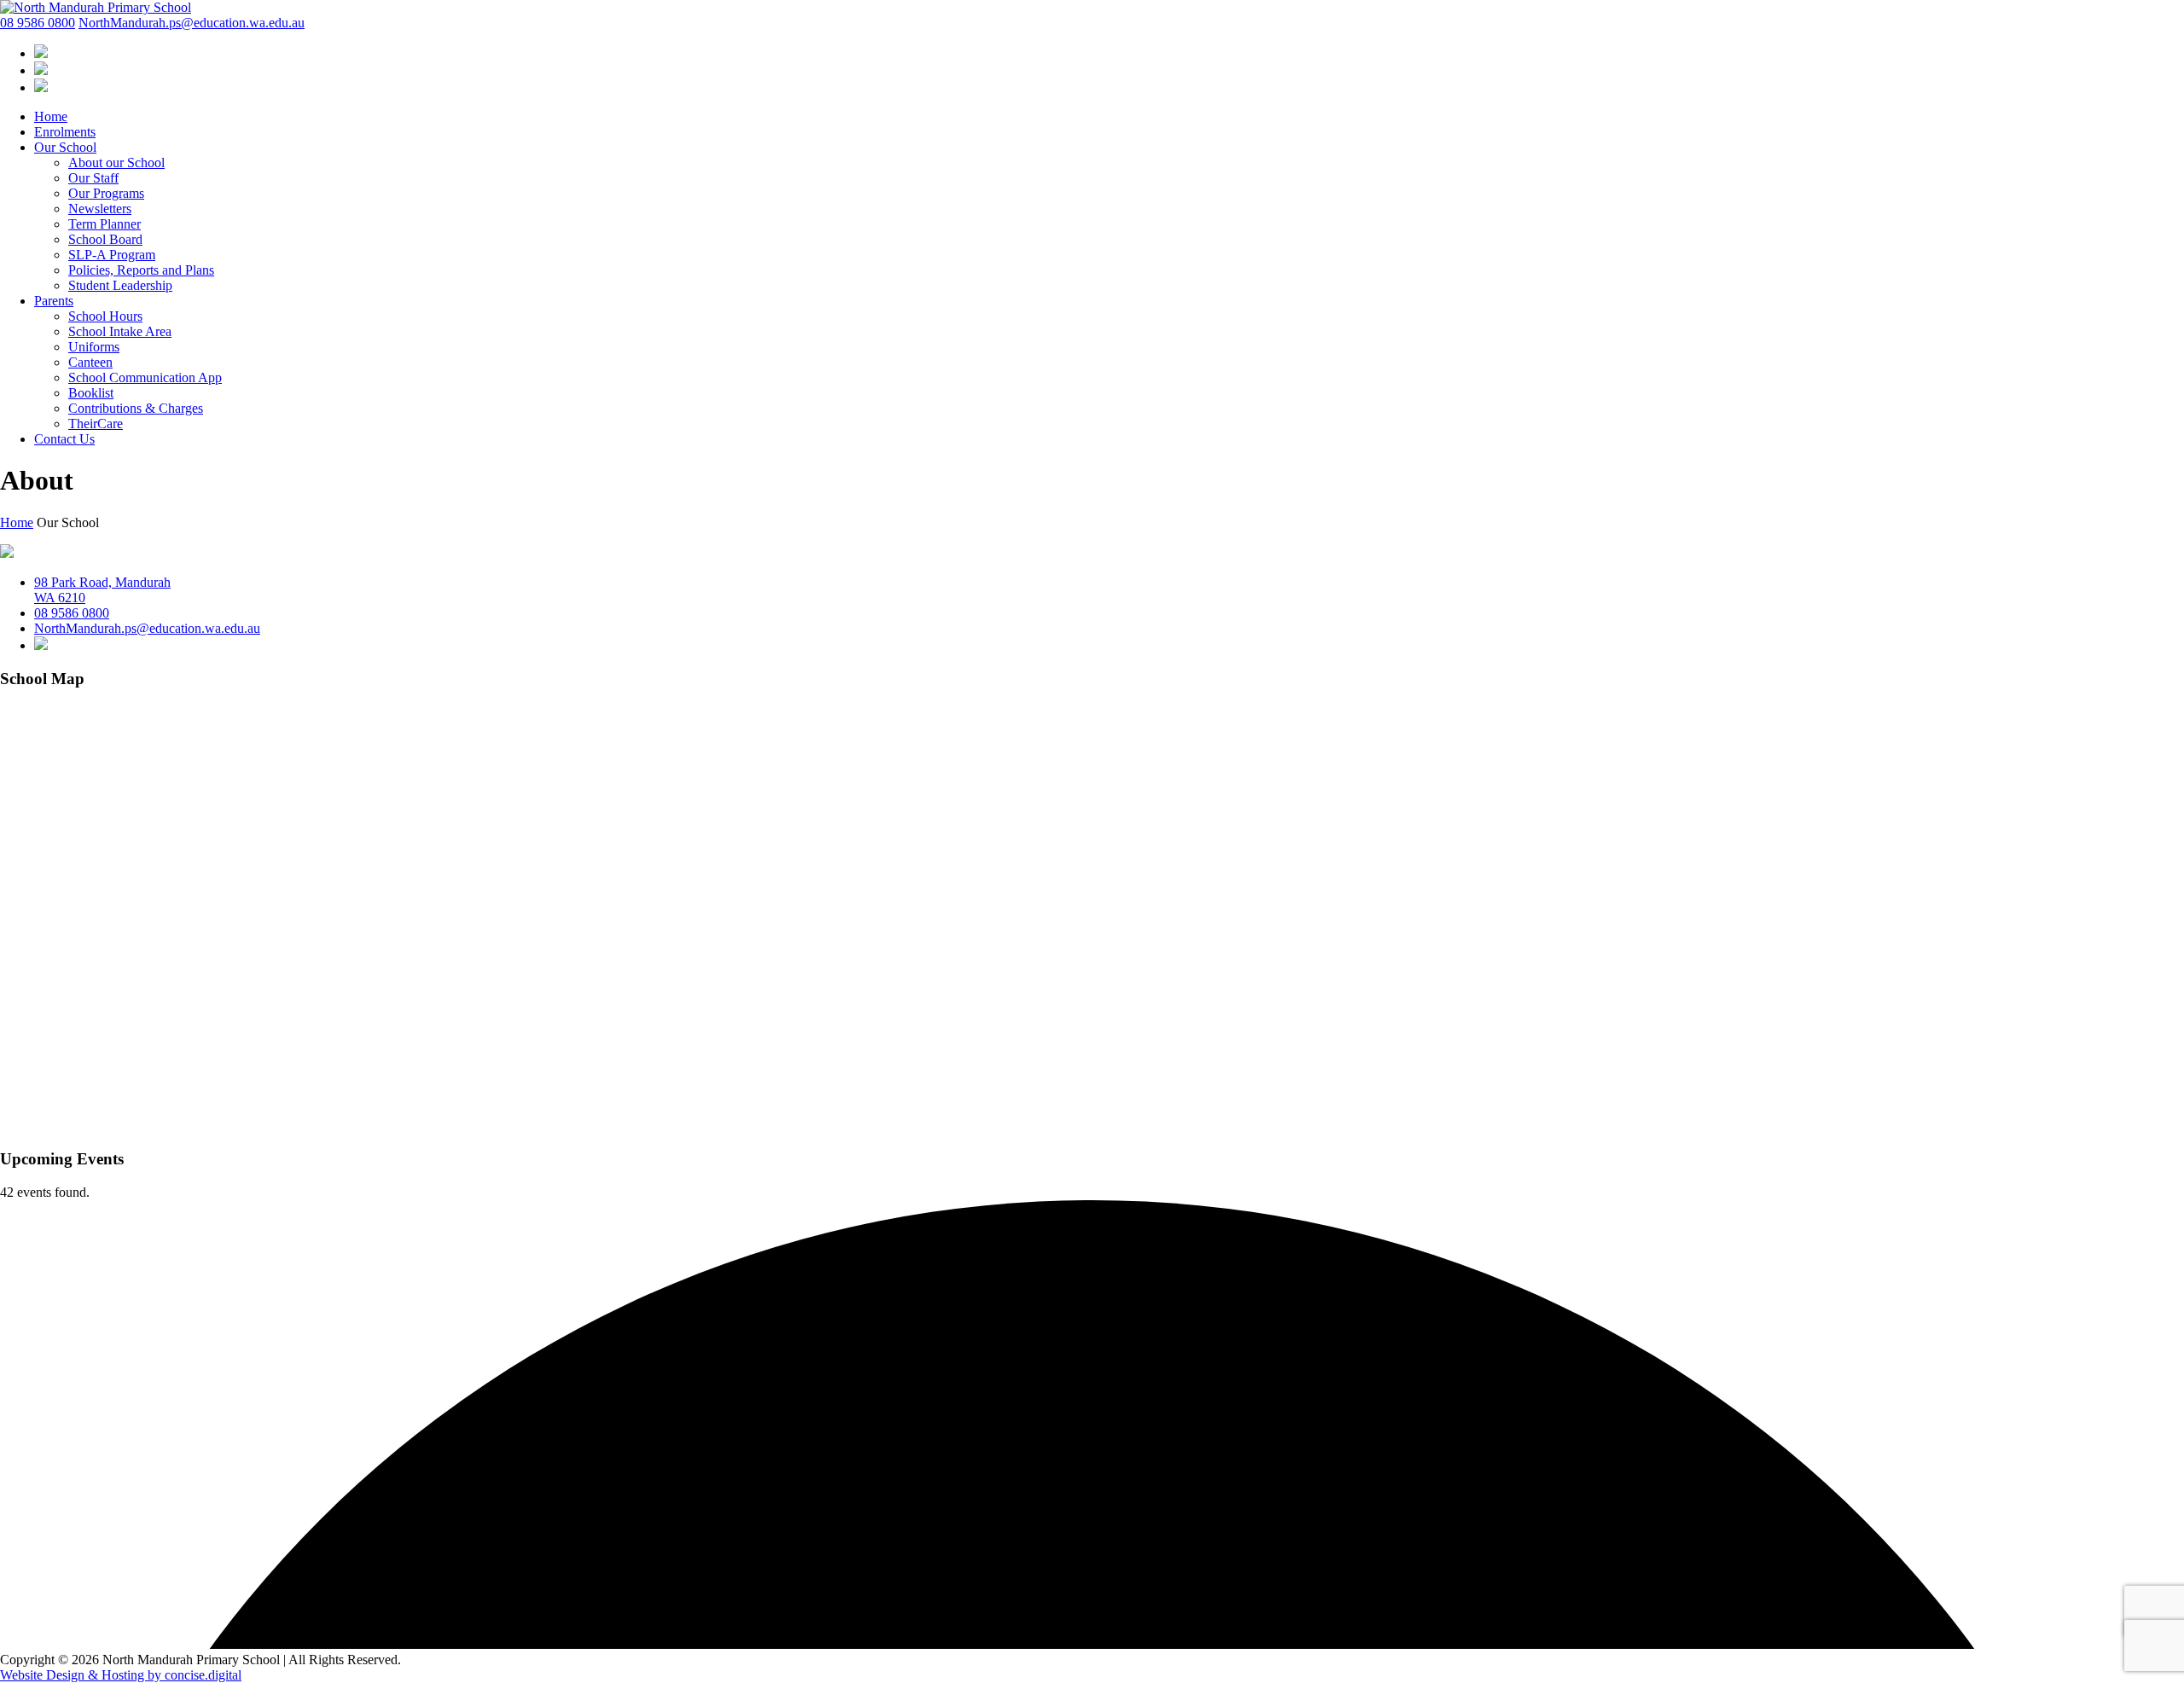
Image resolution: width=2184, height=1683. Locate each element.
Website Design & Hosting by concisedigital (121, 1675)
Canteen (90, 362)
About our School (116, 162)
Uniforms (94, 347)
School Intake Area (120, 331)
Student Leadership (120, 285)
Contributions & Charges (136, 408)
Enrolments (65, 132)
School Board (105, 239)
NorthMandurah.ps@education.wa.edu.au (192, 23)
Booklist (91, 393)
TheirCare (96, 424)
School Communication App (145, 377)
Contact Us (64, 439)
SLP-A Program (112, 255)
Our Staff (93, 178)
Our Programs (106, 193)
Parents (54, 301)
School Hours (105, 316)
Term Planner (105, 224)
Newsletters (100, 209)
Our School (65, 147)
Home (51, 116)
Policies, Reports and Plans (141, 270)
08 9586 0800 (38, 23)
